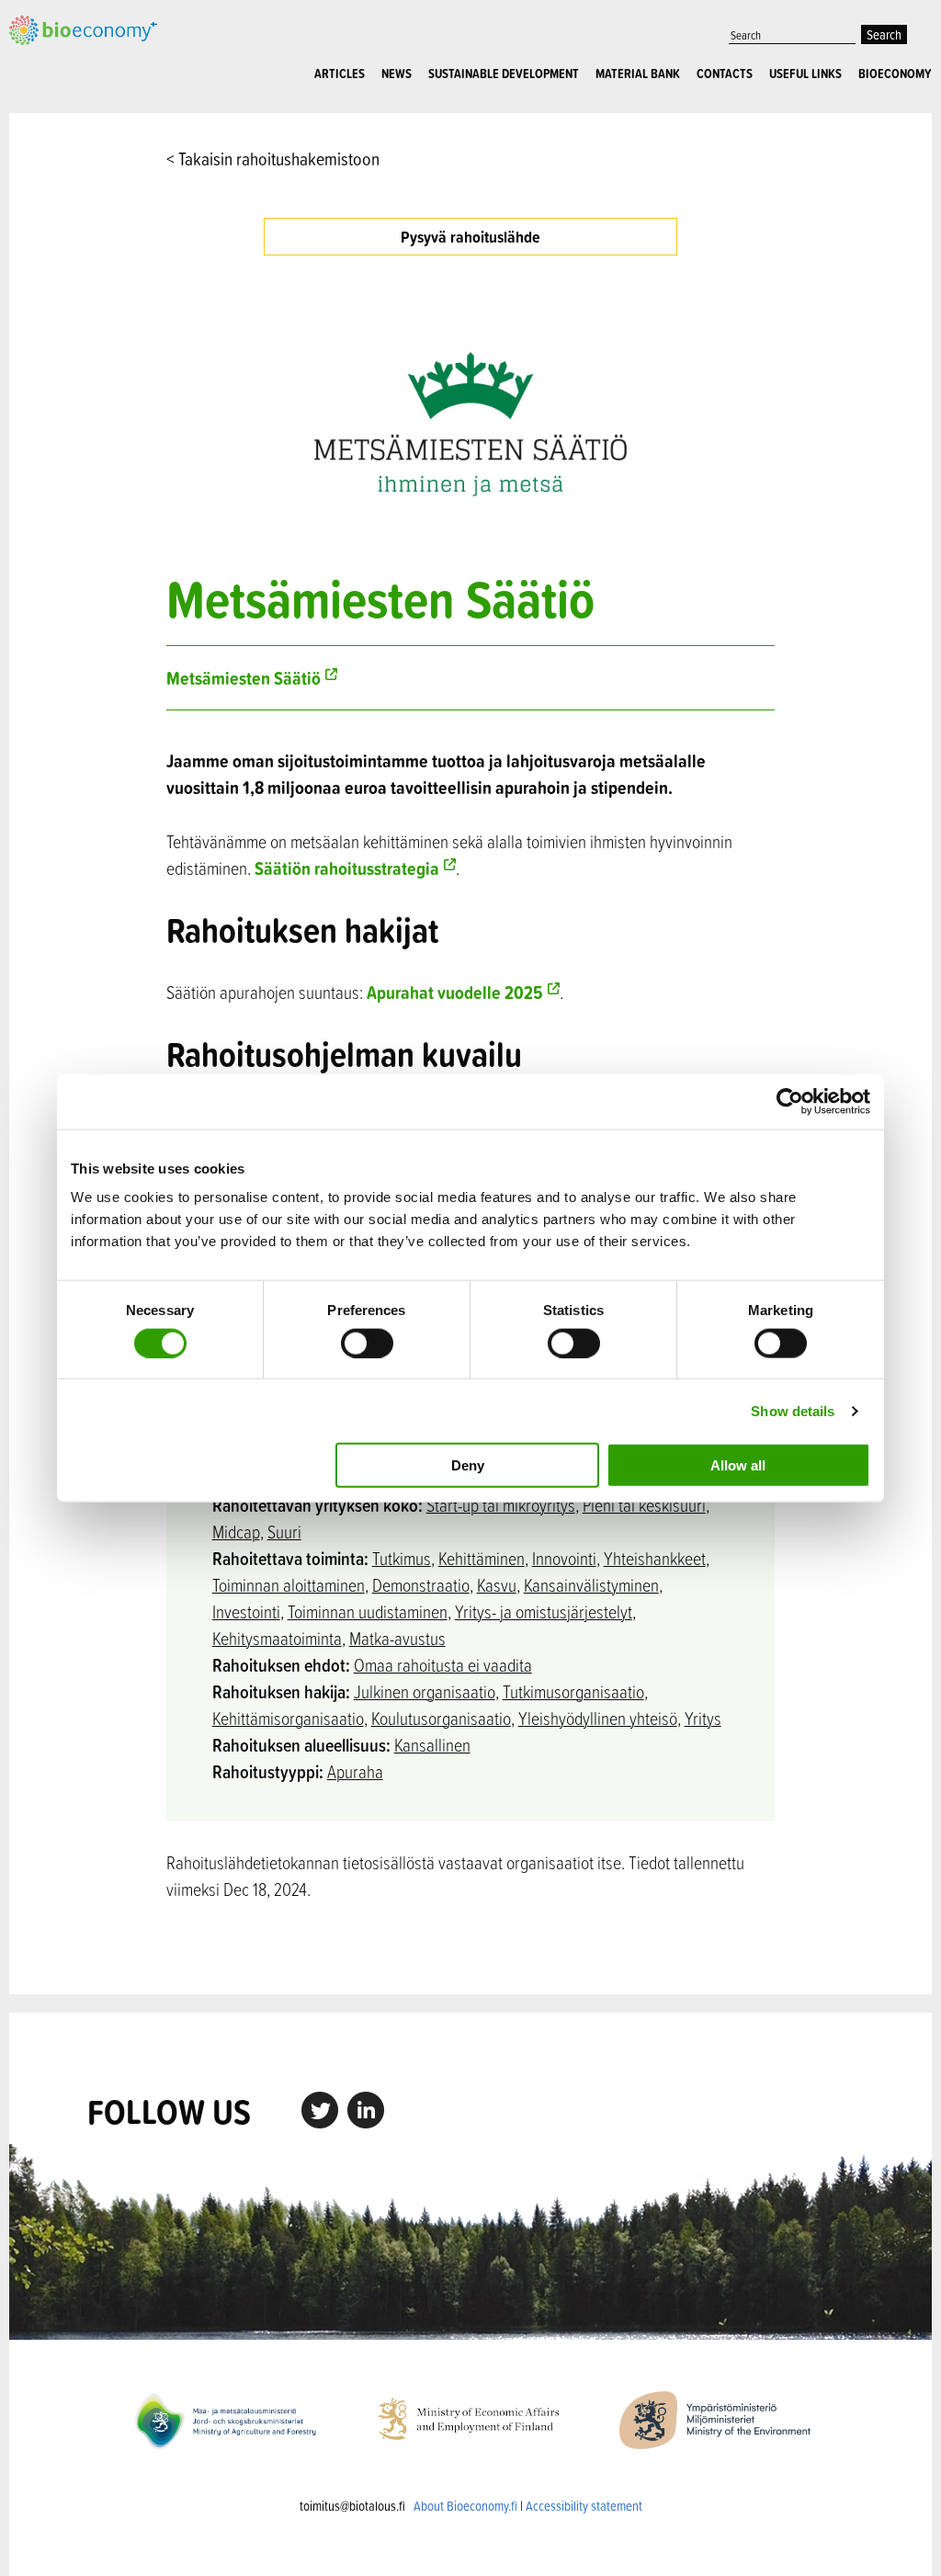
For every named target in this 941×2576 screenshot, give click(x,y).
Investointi (246, 1611)
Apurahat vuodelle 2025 (455, 992)
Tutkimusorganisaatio (573, 1691)
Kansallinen (432, 1745)
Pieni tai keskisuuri (644, 1505)
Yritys (703, 1718)
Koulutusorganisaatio (441, 1718)
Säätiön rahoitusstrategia (347, 868)
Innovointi (564, 1558)
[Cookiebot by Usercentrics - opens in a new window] (790, 1101)
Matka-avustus (397, 1638)
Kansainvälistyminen (591, 1585)
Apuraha (355, 1771)
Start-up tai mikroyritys (501, 1505)
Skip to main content (73, 43)
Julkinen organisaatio (425, 1691)
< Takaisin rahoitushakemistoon (273, 159)
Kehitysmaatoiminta (277, 1638)
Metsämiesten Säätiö (244, 678)
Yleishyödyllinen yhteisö (598, 1718)
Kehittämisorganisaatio (288, 1718)
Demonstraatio (421, 1585)
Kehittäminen (482, 1558)
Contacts (725, 74)
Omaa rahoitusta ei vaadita (443, 1665)
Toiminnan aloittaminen (289, 1585)
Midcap (236, 1532)
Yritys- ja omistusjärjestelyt (544, 1611)
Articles (340, 74)
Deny (468, 1465)
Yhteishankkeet (655, 1558)
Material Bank (638, 74)
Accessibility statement (584, 2506)
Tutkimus (402, 1558)
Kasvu (497, 1585)
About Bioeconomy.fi (465, 2506)
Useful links (805, 74)
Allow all (738, 1465)
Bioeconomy (895, 74)
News (397, 74)
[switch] (367, 1343)
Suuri (284, 1532)
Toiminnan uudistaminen (368, 1611)
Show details (793, 1410)
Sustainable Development (504, 74)
